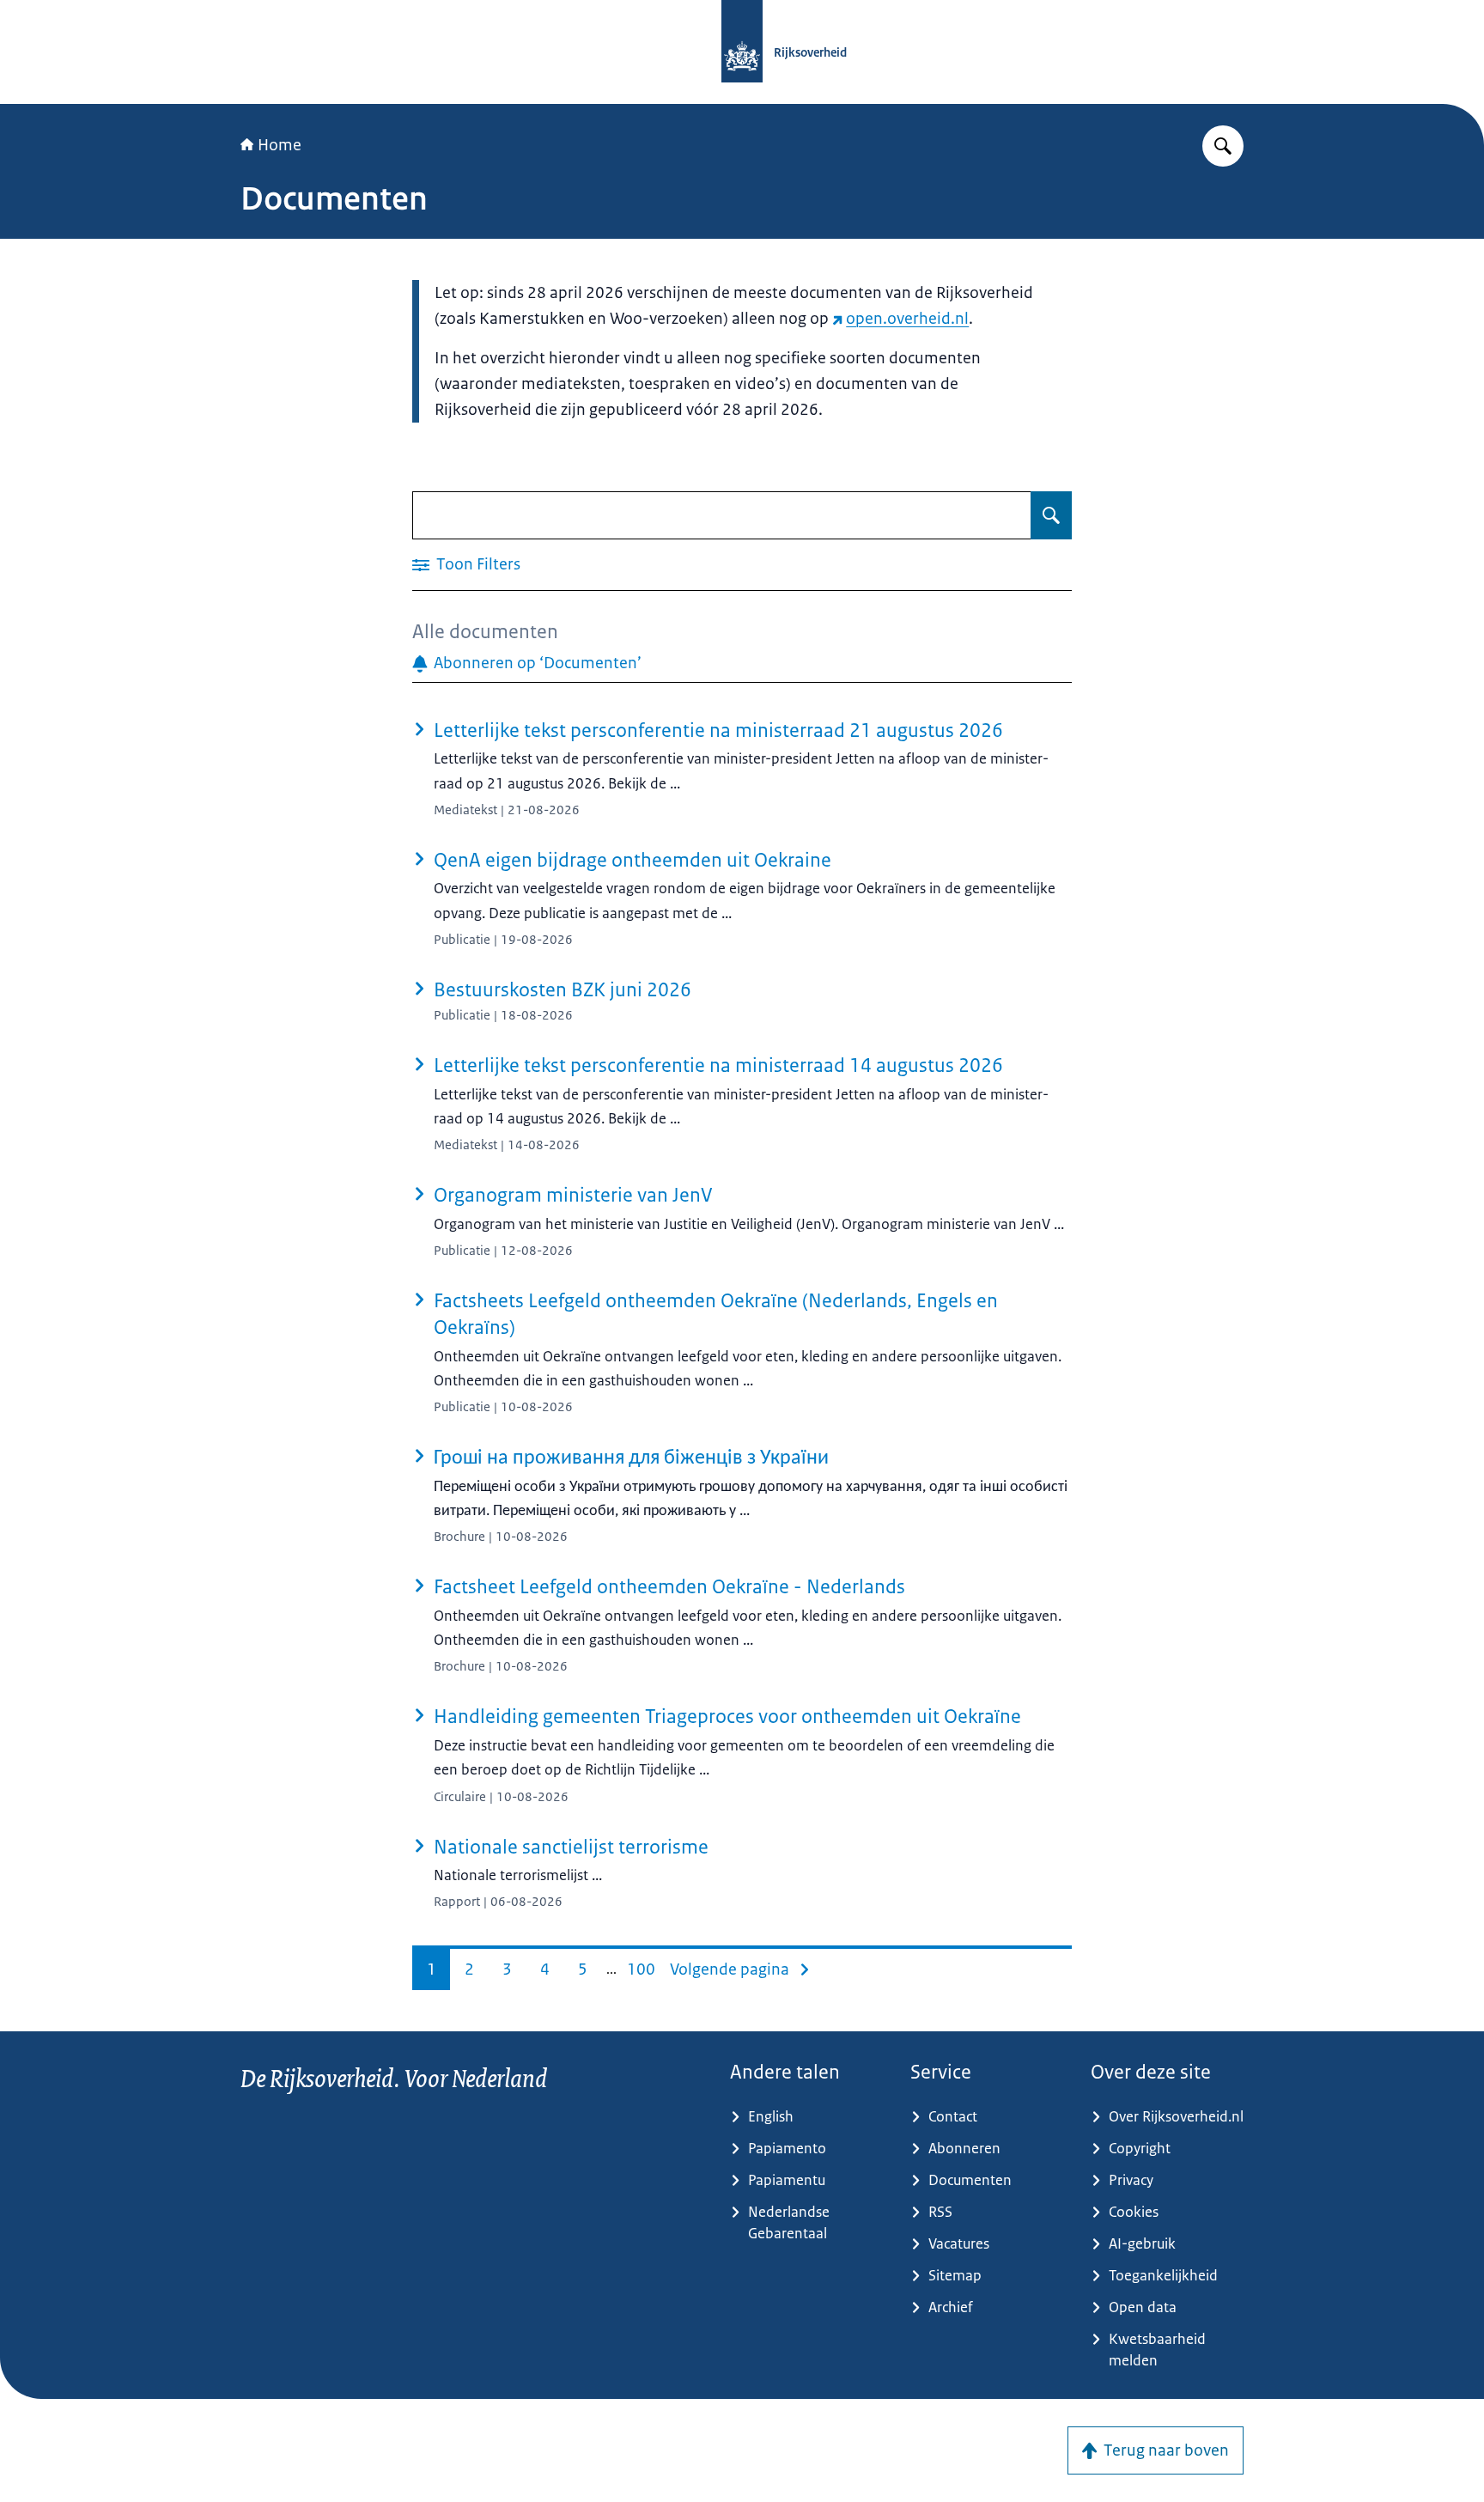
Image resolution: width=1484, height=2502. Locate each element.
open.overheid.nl (907, 319)
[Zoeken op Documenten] (1051, 515)
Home (280, 145)
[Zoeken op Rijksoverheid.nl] (1223, 146)
